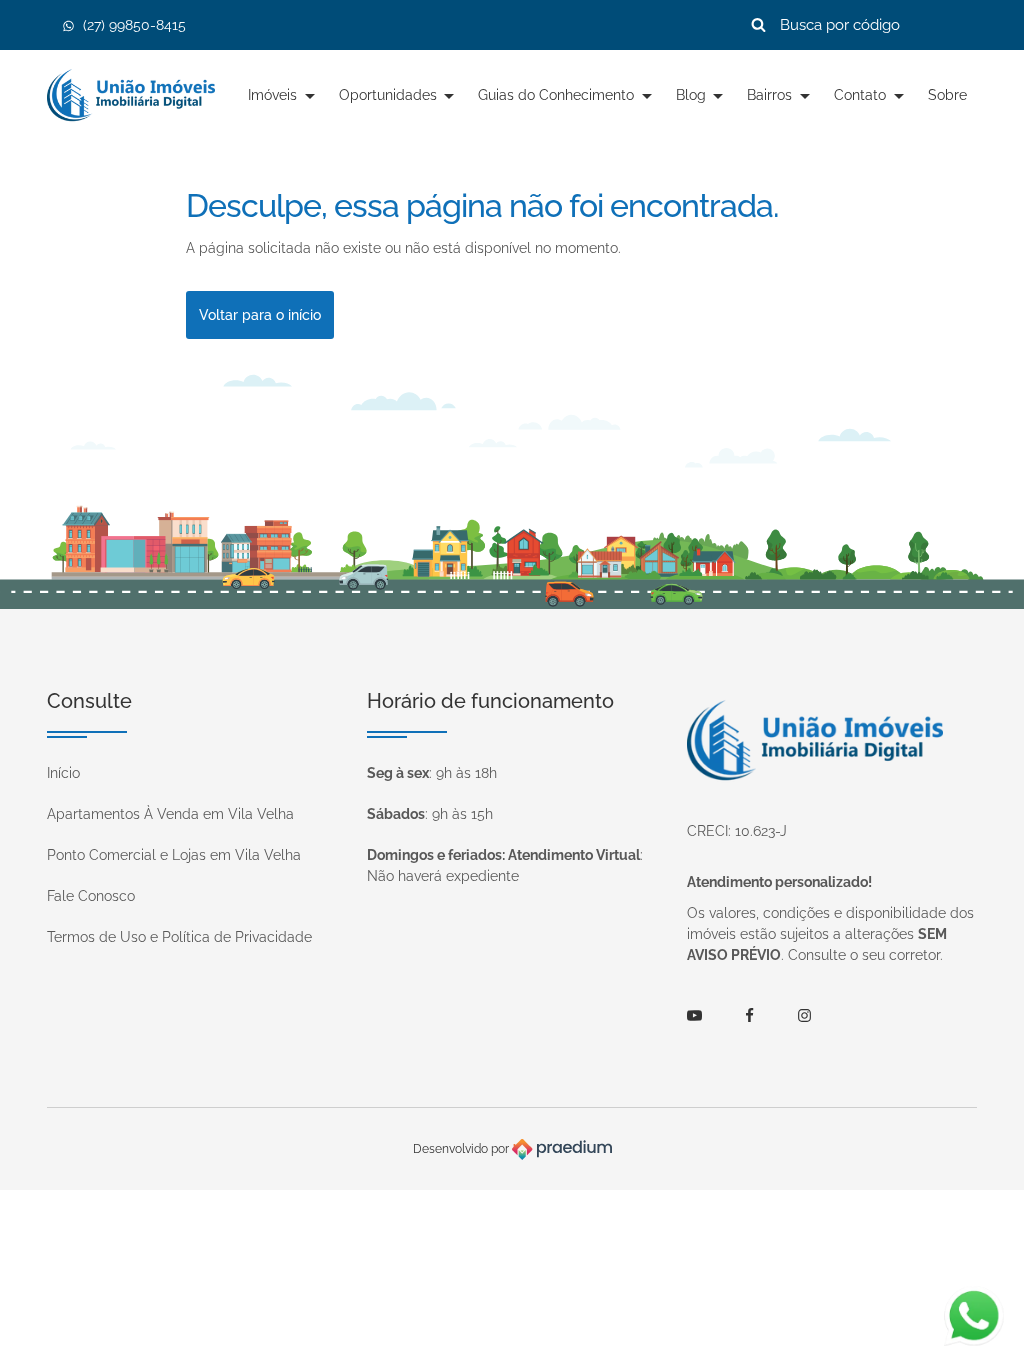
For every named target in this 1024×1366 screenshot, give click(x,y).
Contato (862, 95)
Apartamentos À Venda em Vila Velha (170, 814)
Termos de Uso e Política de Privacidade (179, 937)
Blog (693, 95)
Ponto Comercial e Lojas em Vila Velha (174, 855)
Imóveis (274, 95)
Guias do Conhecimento (558, 95)
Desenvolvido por (462, 1149)
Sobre (947, 95)
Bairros (771, 95)
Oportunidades (390, 95)
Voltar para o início (260, 315)
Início (63, 773)
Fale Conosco (91, 896)
